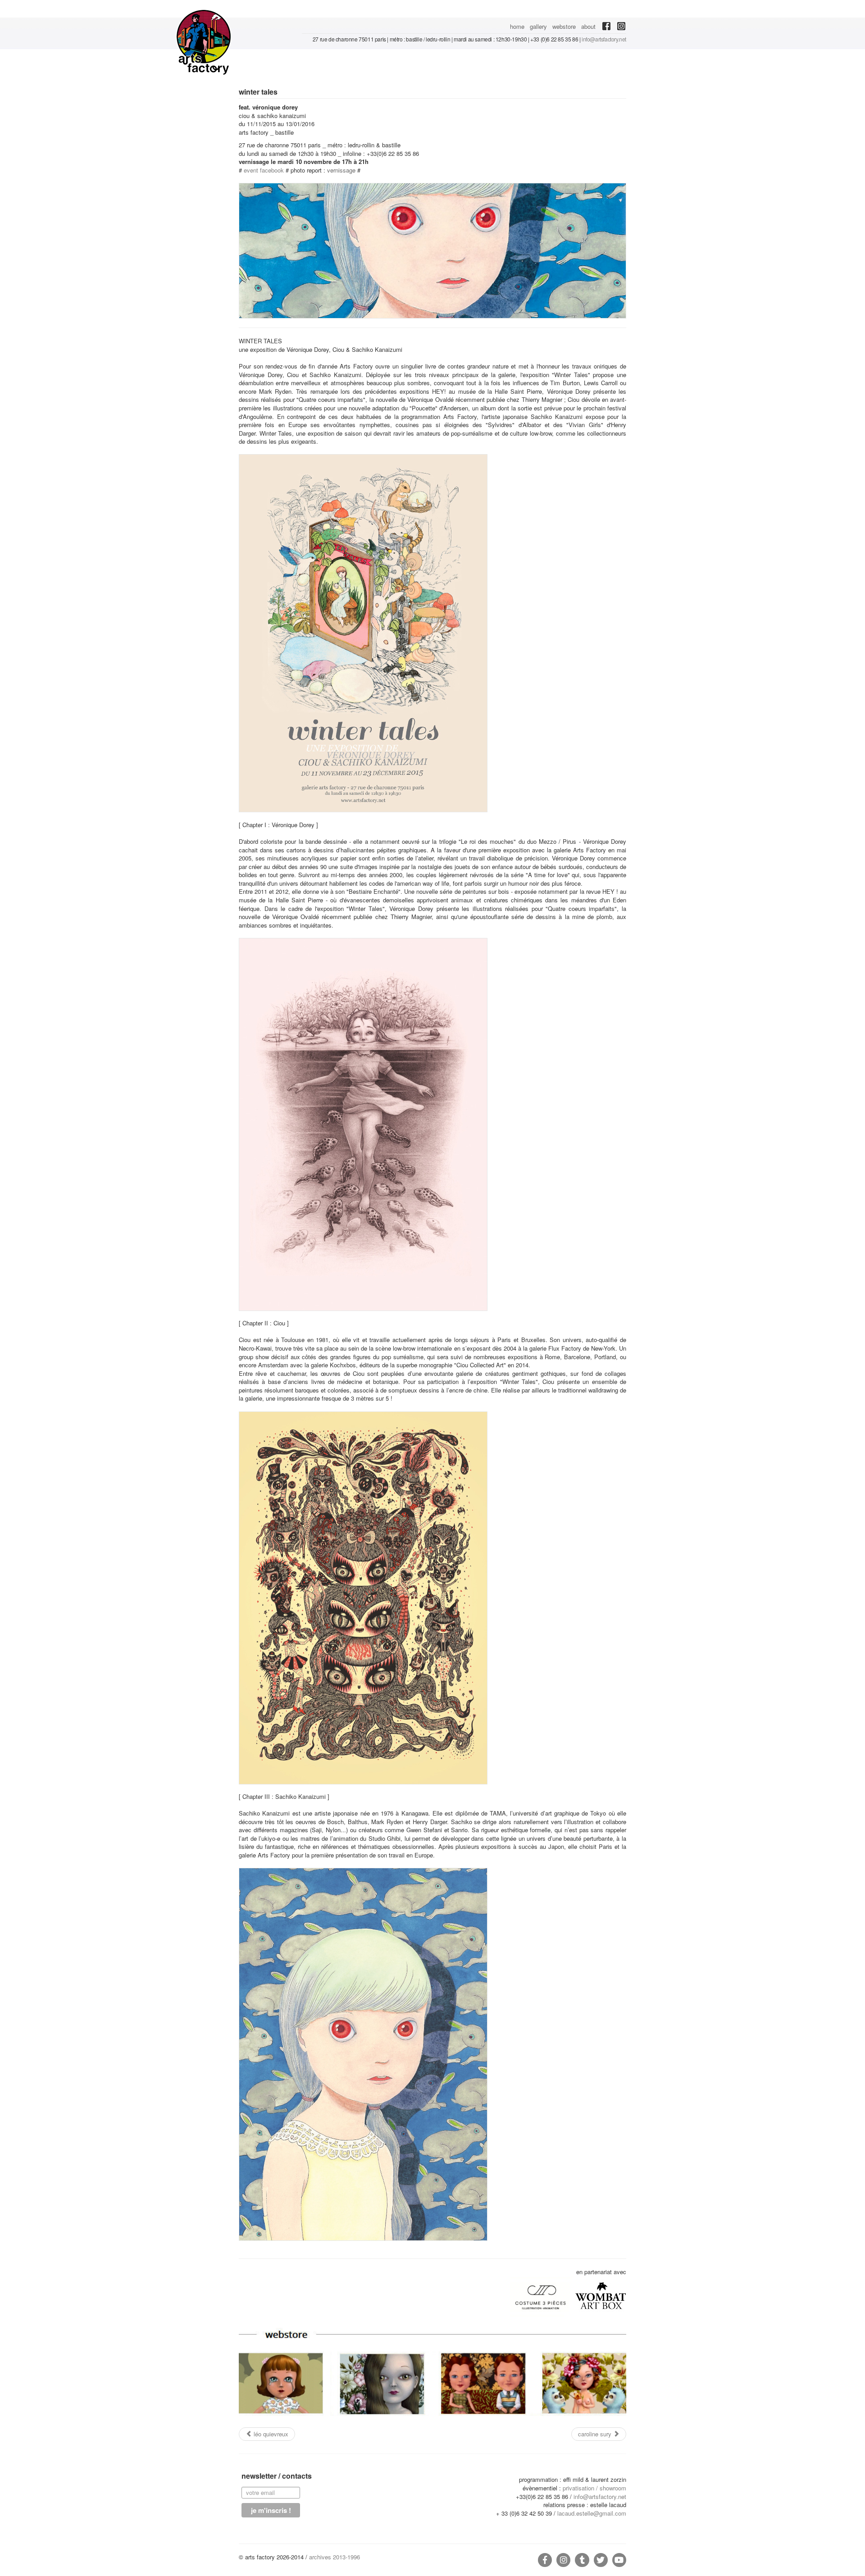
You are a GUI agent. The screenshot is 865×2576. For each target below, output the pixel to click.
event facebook (264, 170)
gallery (538, 26)
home (517, 26)
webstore (564, 26)
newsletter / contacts (277, 2476)
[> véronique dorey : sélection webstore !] (432, 2373)
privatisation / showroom (594, 2488)
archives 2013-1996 (335, 2557)
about (588, 26)
